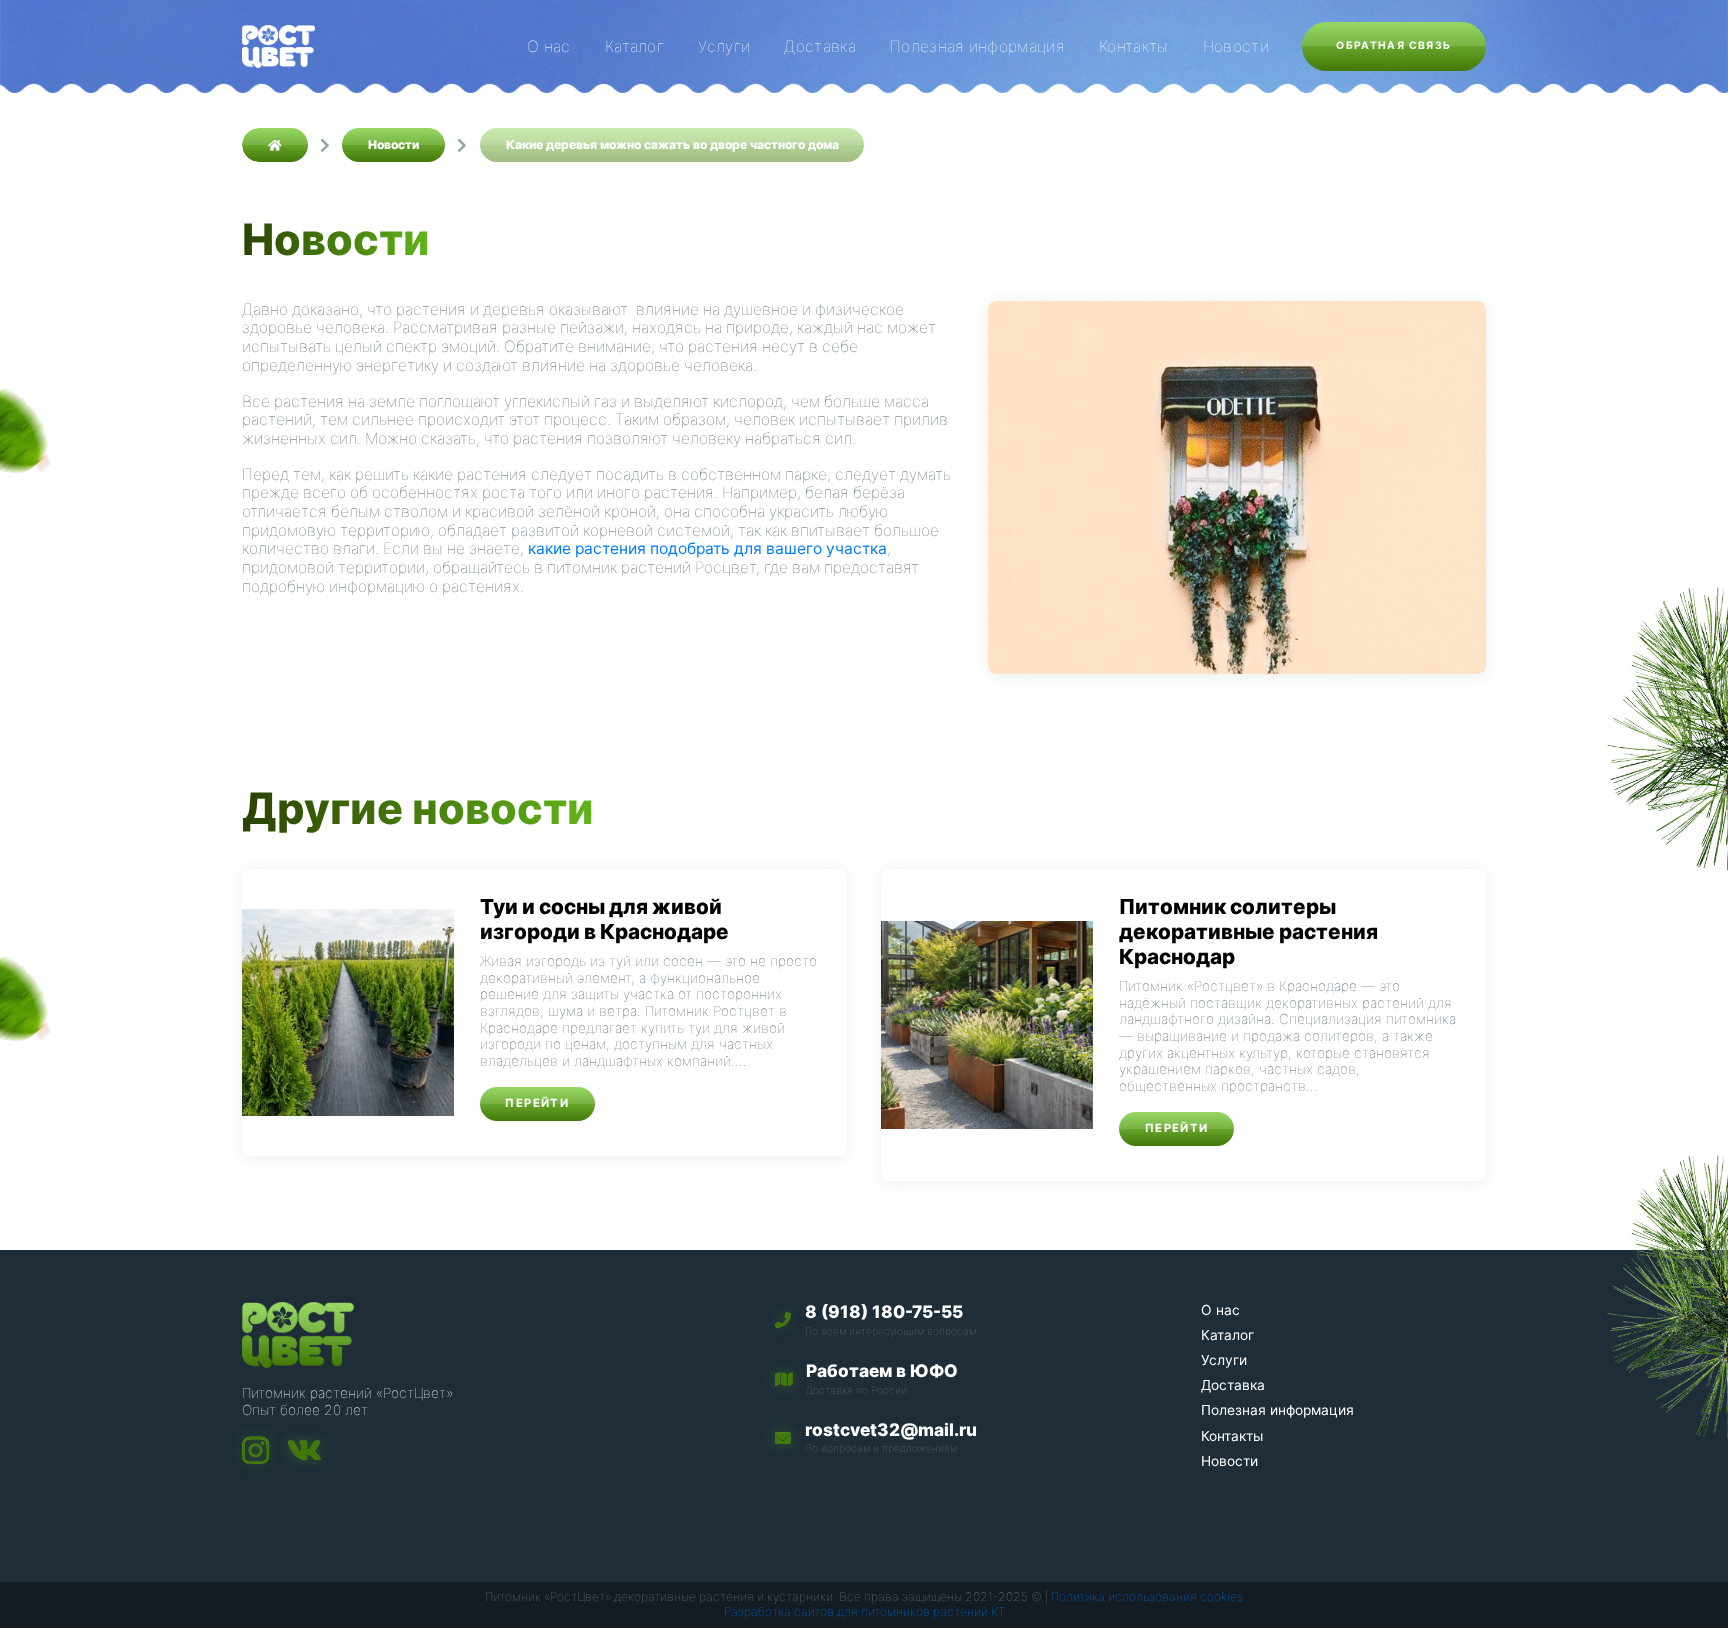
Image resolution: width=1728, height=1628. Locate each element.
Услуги (724, 46)
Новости (1236, 46)
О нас (549, 46)
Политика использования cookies (1147, 1596)
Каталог (634, 46)
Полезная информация (977, 46)
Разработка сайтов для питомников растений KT (864, 1611)
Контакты (1134, 46)
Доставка (820, 46)
